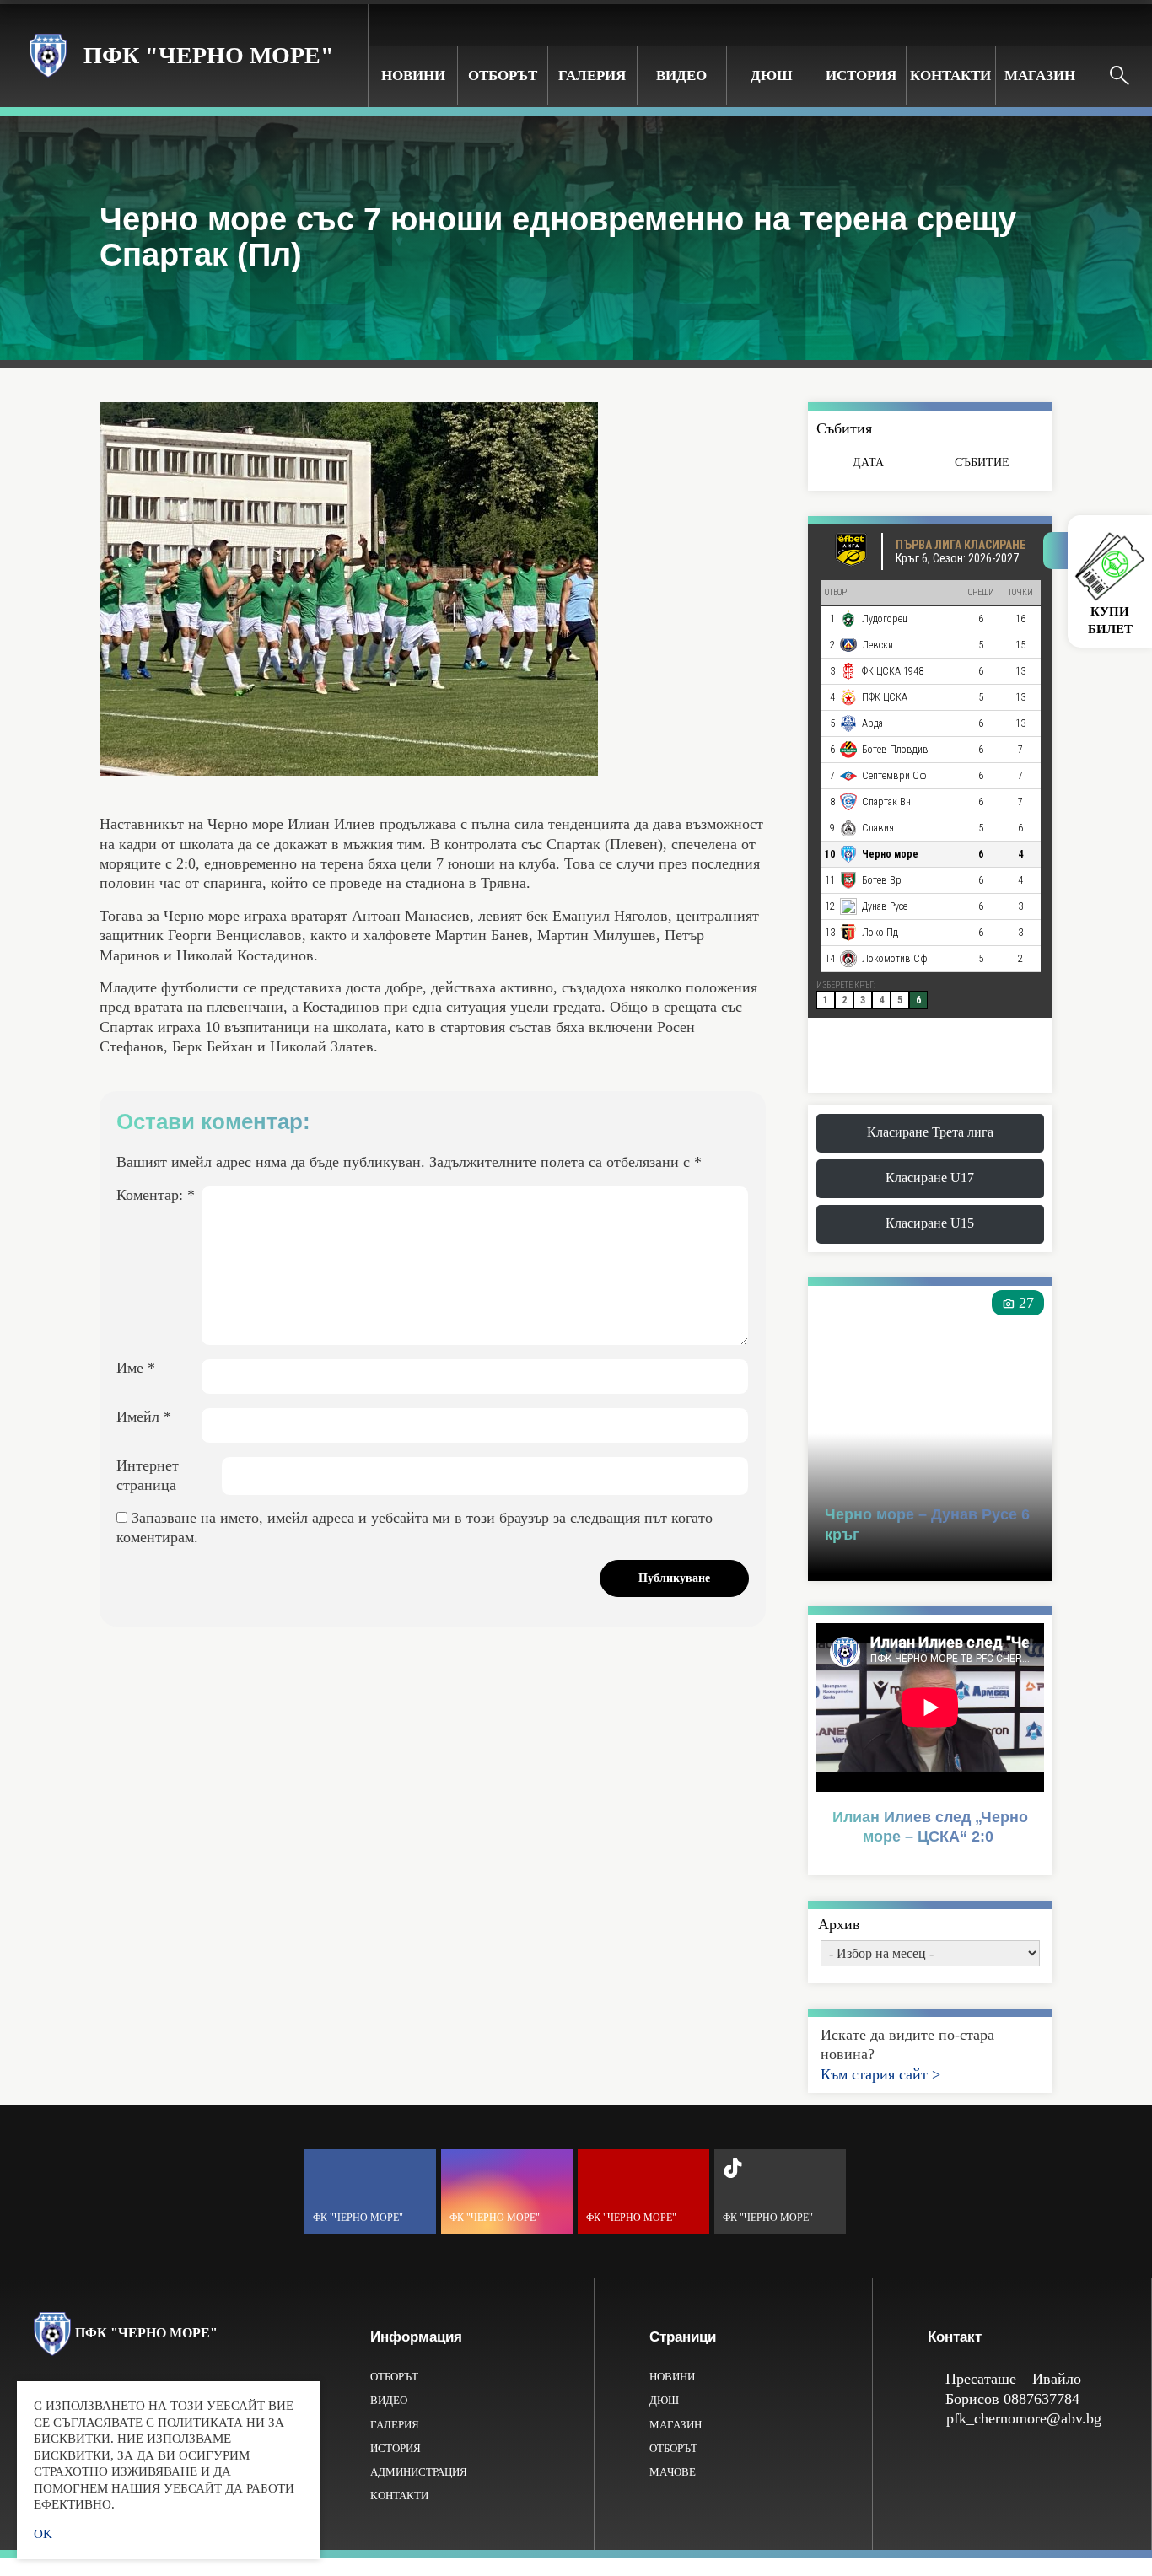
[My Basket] (1126, 24)
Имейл (144, 1417)
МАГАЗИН (1040, 75)
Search (1119, 76)
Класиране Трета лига (930, 1132)
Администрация (419, 2472)
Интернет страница (148, 1475)
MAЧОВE (673, 2472)
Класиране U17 (930, 1178)
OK (43, 2534)
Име (136, 1368)
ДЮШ (772, 75)
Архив (839, 1924)
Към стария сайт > (880, 2074)
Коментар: (156, 1195)
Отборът (503, 75)
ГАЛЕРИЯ (592, 75)
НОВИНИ (413, 75)
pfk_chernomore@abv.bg (1024, 2418)
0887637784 (1042, 2399)
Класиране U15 (930, 1223)
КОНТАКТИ (950, 75)
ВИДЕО (681, 75)
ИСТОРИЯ (861, 75)
